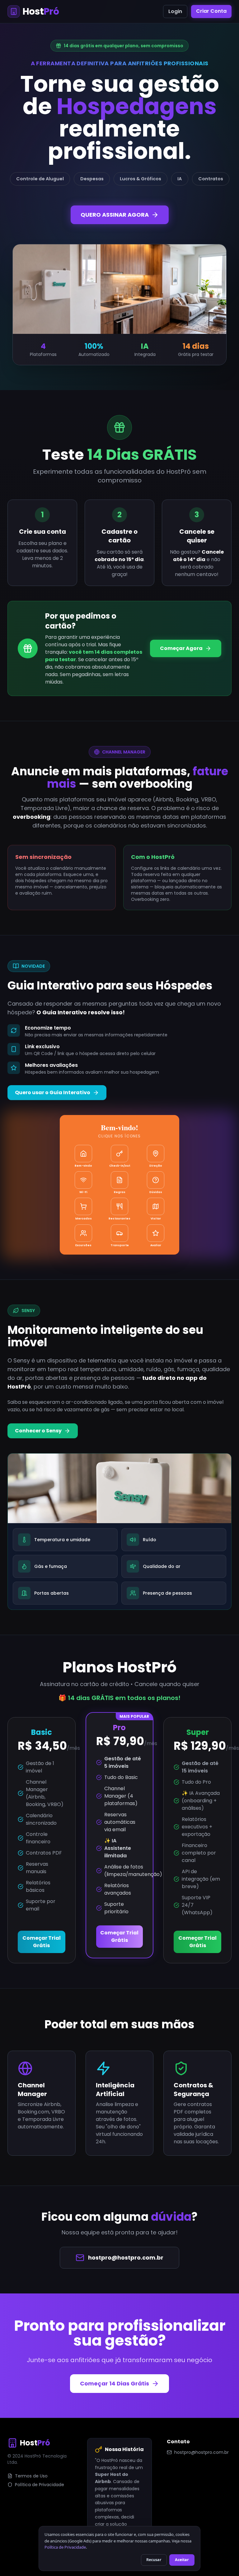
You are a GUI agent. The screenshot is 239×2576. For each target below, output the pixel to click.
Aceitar (182, 2560)
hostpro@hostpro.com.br (126, 2258)
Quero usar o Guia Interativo (53, 1092)
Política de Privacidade (40, 2485)
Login (175, 11)
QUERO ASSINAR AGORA (115, 215)
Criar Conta (211, 11)
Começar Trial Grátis (42, 1942)
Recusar (154, 2560)
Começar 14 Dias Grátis (115, 2383)
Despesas (92, 179)
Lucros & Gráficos (141, 179)
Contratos (211, 179)
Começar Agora (181, 648)
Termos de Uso (31, 2476)
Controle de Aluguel (40, 179)
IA (180, 179)
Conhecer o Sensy (38, 1431)
